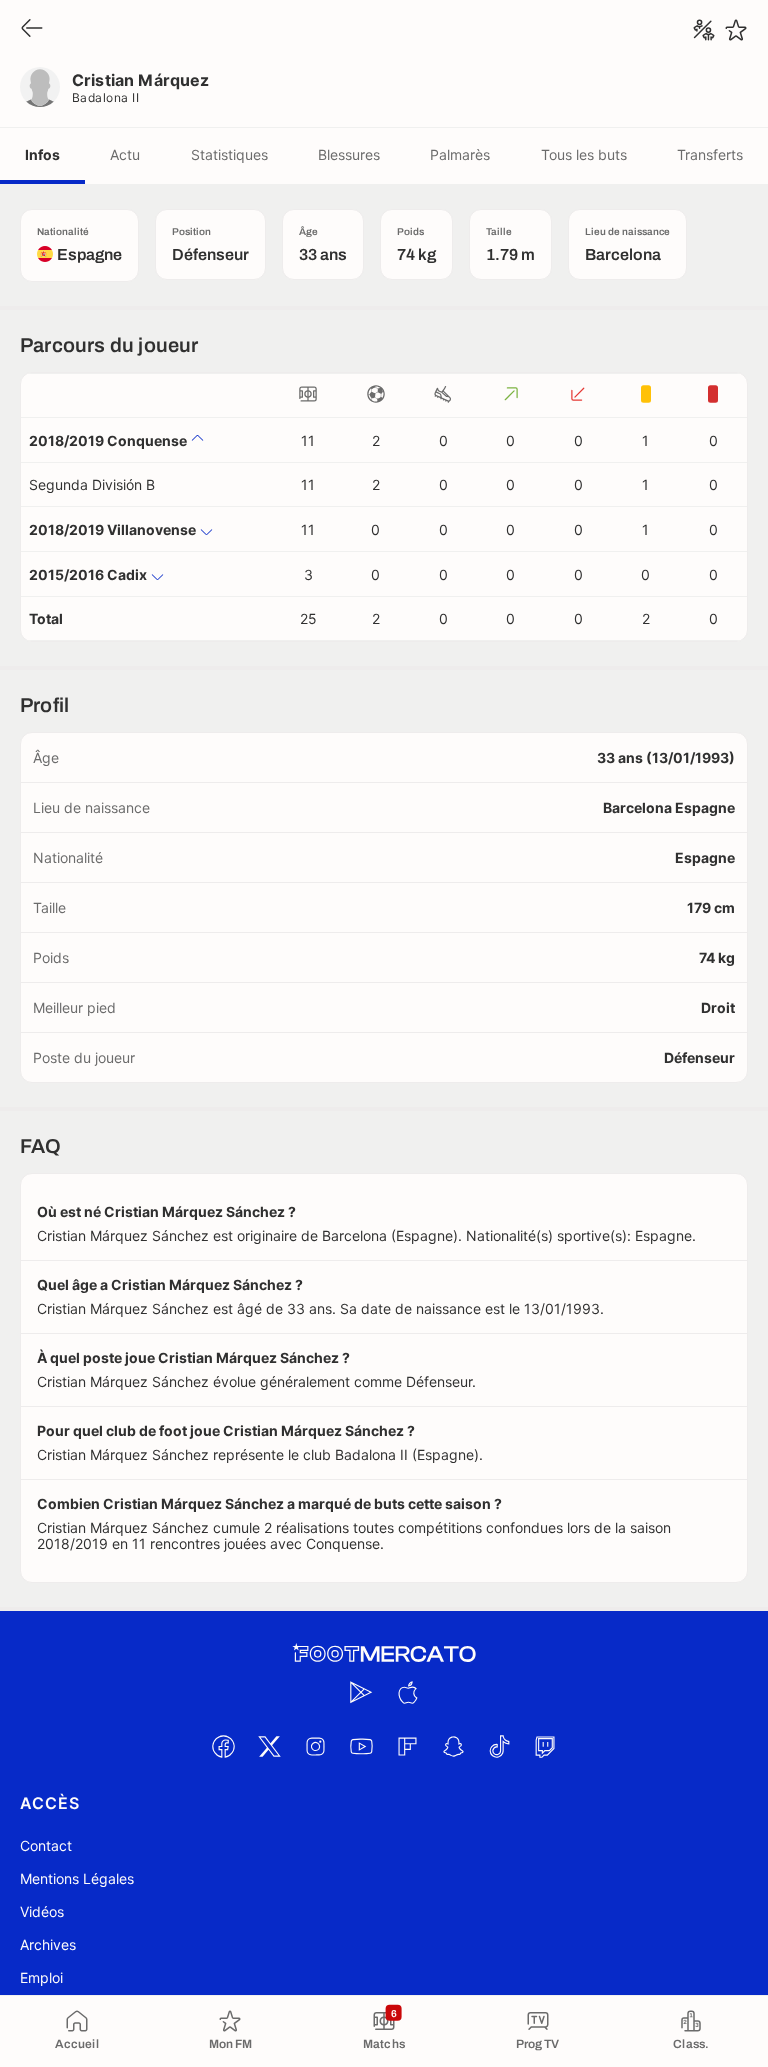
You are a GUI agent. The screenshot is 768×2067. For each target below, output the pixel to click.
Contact (46, 1845)
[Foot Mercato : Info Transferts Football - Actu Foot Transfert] (384, 1654)
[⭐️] (736, 30)
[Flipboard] (407, 1746)
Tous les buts (584, 154)
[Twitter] (269, 1746)
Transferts (710, 154)
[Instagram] (315, 1746)
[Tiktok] (499, 1746)
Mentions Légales (77, 1878)
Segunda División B (92, 484)
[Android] (361, 1692)
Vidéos (42, 1911)
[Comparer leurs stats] (704, 30)
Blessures (349, 154)
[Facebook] (223, 1746)
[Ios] (407, 1692)
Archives (48, 1944)
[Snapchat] (453, 1746)
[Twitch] (545, 1746)
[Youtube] (361, 1746)
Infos (42, 154)
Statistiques (229, 154)
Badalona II (105, 97)
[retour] (32, 29)
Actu (125, 154)
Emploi (41, 1977)
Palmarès (460, 154)
